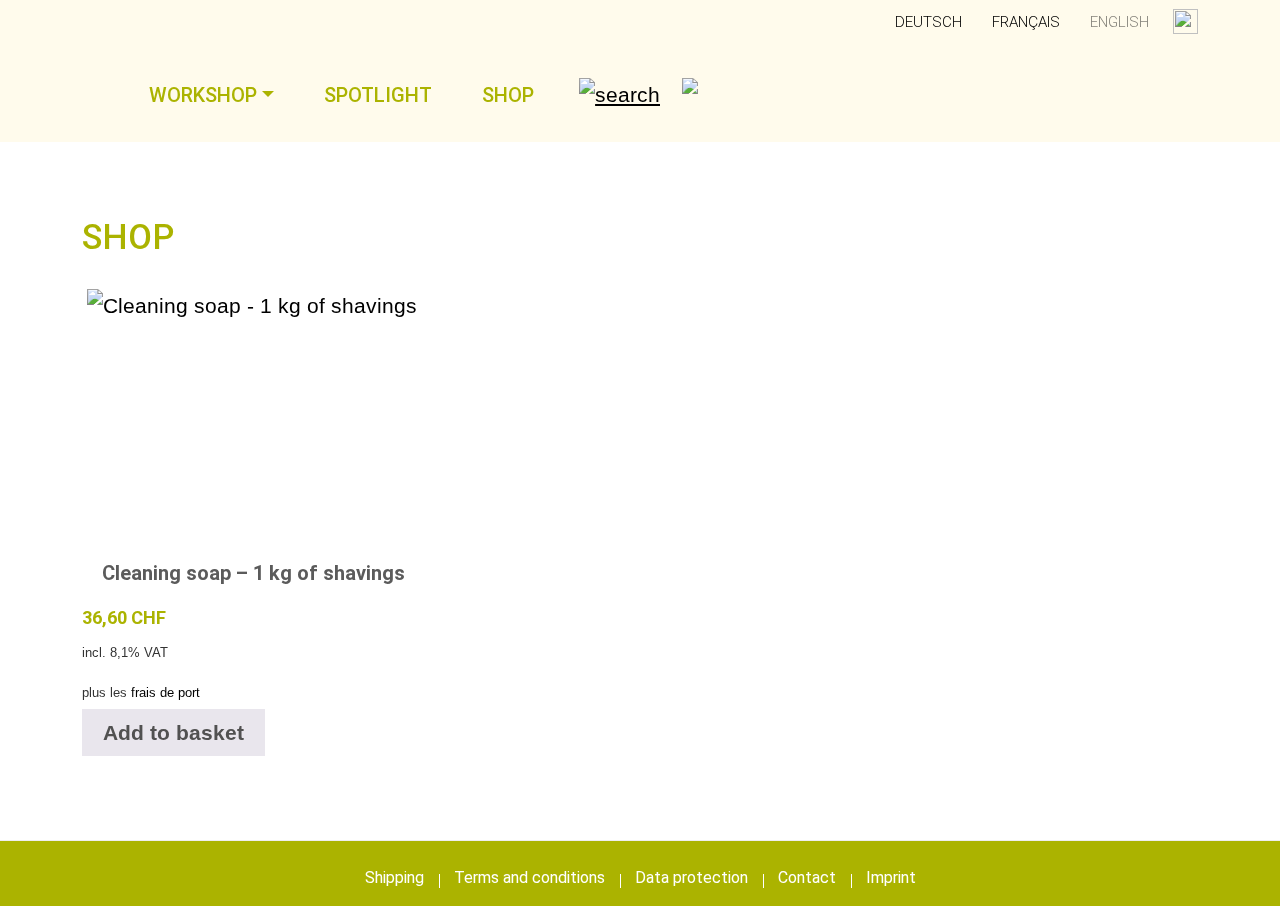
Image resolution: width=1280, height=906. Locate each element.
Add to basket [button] (173, 732)
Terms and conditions (529, 877)
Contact (807, 877)
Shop (508, 95)
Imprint (891, 877)
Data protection (691, 877)
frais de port (165, 692)
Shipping (394, 877)
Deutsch (928, 22)
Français (1026, 22)
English (1119, 22)
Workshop (203, 95)
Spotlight (378, 95)
